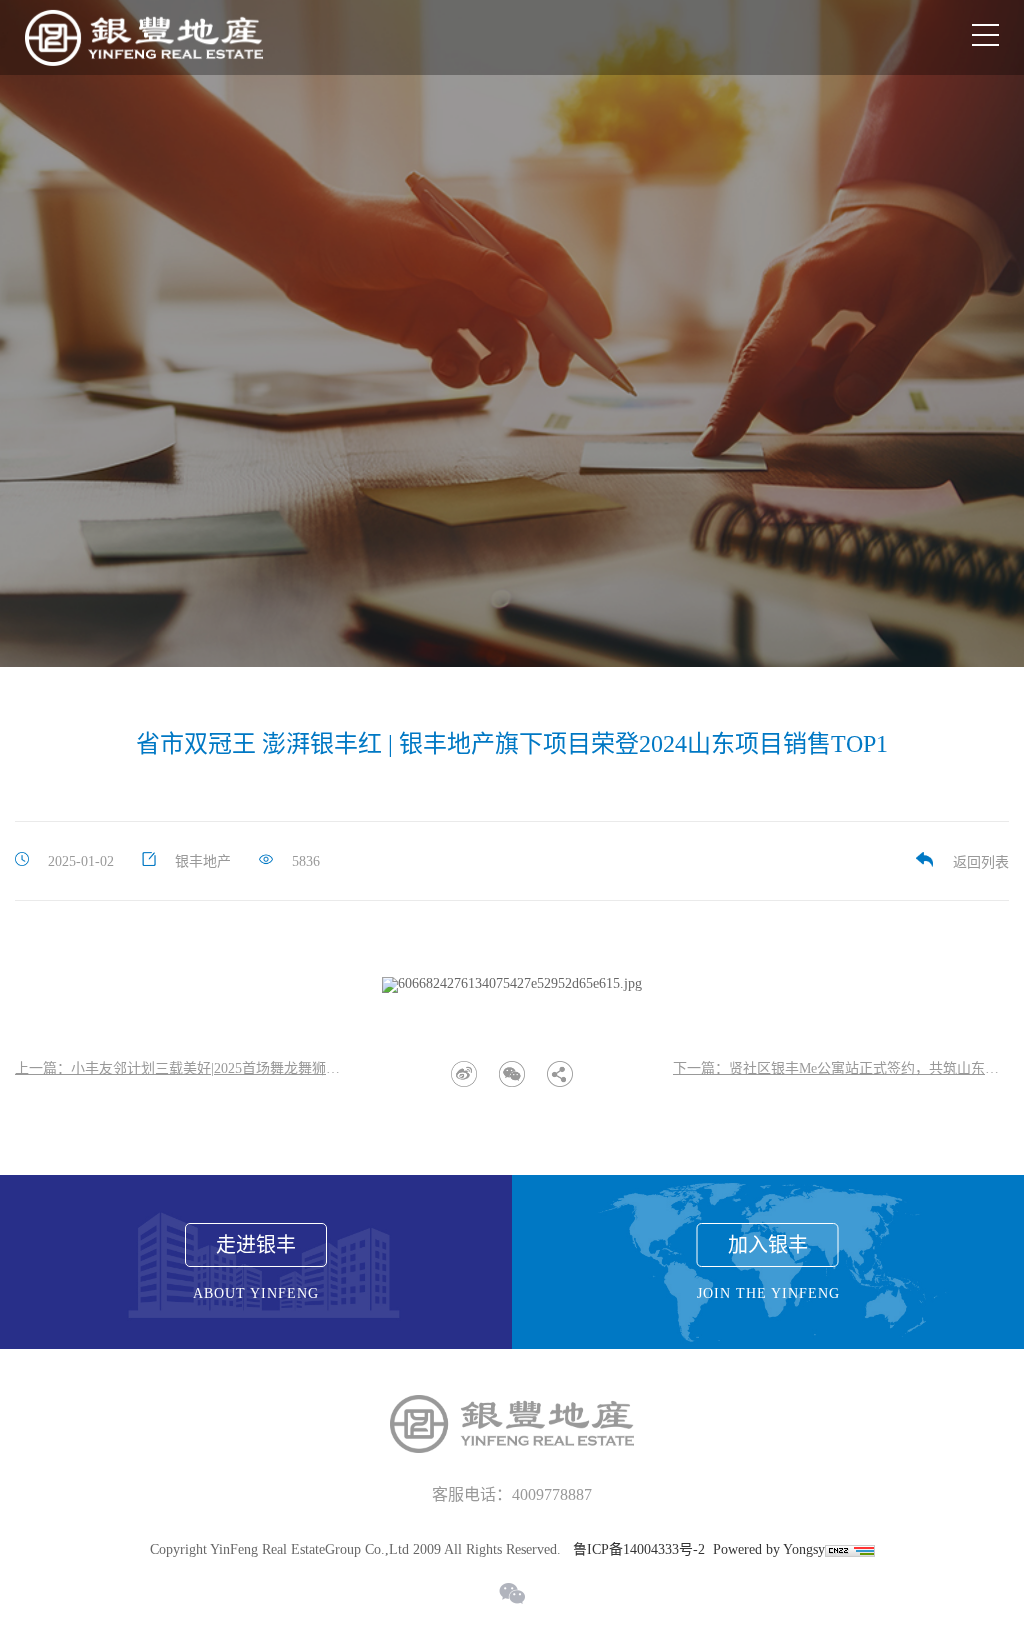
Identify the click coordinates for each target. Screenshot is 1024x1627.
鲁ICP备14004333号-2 (639, 1549)
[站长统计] (850, 1549)
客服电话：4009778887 (512, 1494)
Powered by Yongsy (769, 1549)
